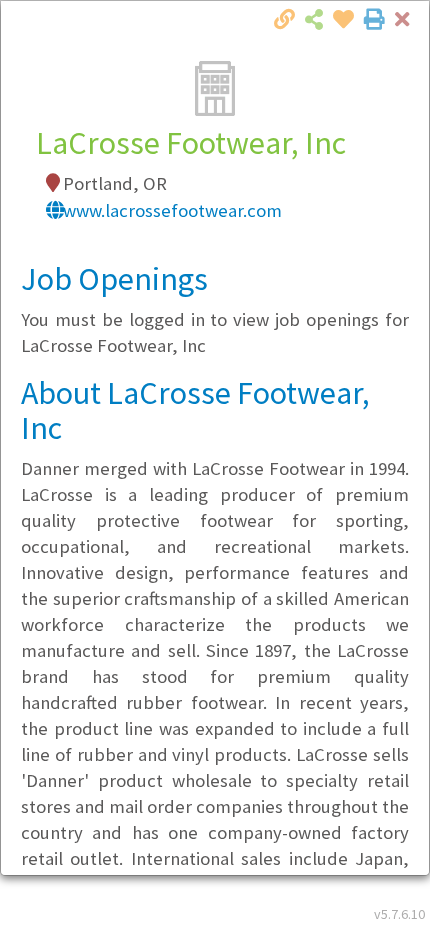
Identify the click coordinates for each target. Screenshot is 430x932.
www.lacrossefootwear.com (172, 210)
